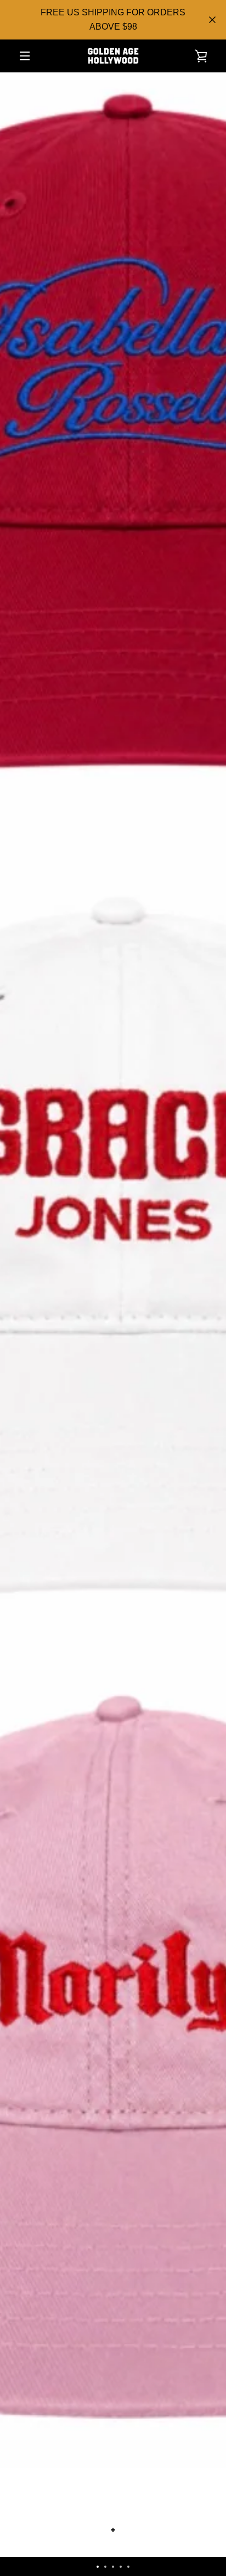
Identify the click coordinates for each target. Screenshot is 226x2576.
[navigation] (25, 56)
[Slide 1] (98, 2567)
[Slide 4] (121, 2567)
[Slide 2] (105, 2567)
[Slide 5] (128, 2567)
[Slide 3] (113, 2567)
